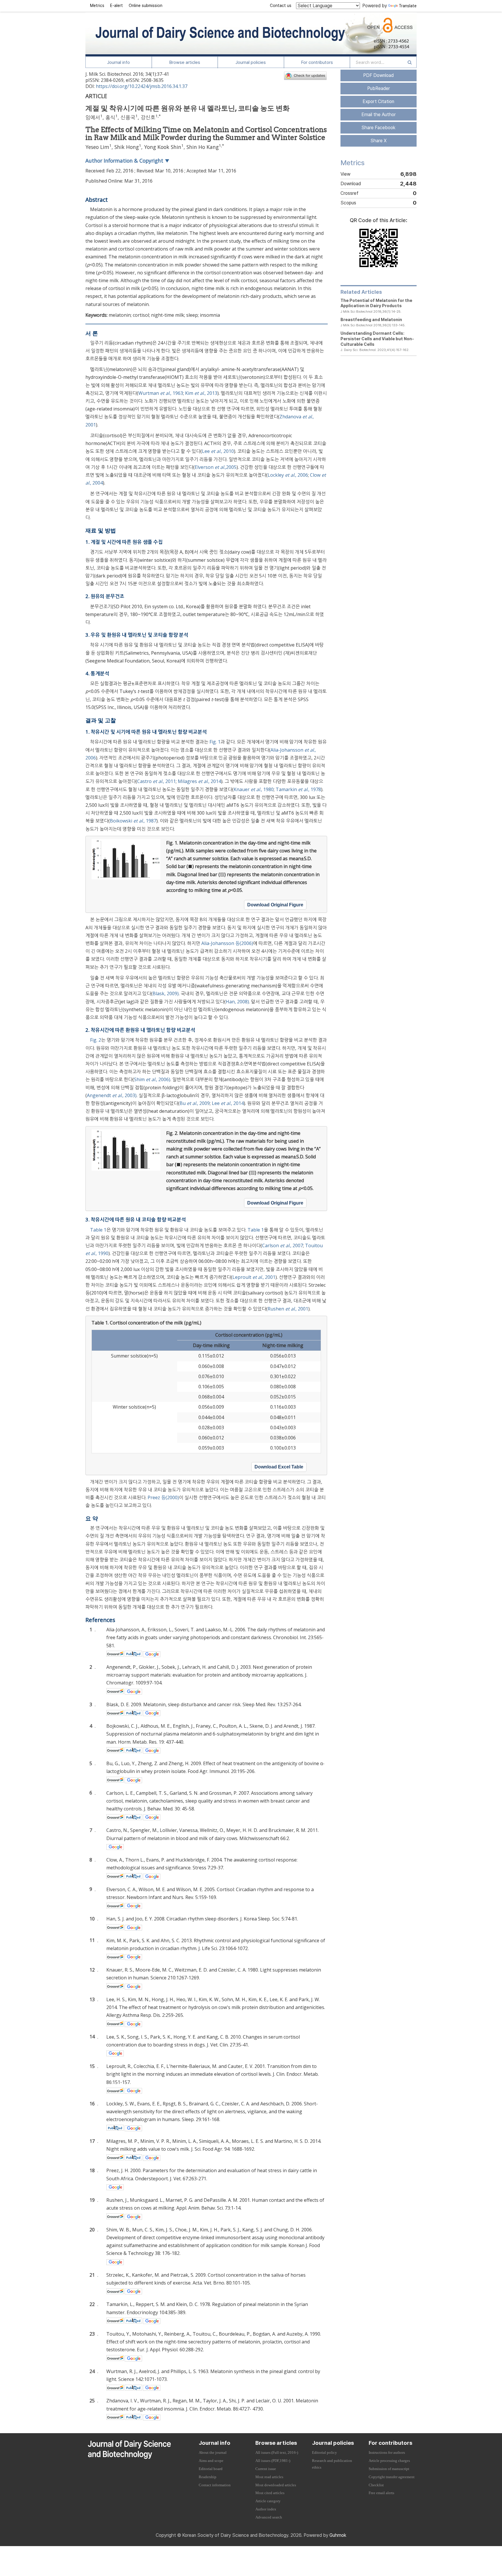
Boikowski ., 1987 (133, 821)
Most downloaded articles (276, 2485)
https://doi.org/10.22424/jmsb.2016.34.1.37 (142, 86)
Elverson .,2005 (216, 467)
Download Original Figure (275, 905)
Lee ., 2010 (218, 451)
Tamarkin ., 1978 (298, 789)
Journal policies (251, 62)
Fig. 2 (96, 1040)
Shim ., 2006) (152, 1079)
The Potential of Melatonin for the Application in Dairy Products (376, 303)
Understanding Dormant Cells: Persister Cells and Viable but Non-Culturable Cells (377, 339)
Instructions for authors (387, 2453)
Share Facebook (378, 128)
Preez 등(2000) (163, 1497)
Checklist (376, 2485)
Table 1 (98, 1230)
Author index (266, 2509)
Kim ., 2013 (201, 393)
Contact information (215, 2485)
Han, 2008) (237, 1002)
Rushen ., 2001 (288, 1309)
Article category (268, 2501)
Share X (379, 141)
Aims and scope (211, 2461)
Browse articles (185, 62)
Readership (208, 2477)
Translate (408, 6)
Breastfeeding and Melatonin (371, 319)
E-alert (116, 6)
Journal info (119, 62)
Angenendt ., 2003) (112, 1095)
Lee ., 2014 (228, 1103)
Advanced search (269, 2517)
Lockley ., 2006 (288, 475)
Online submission (146, 6)
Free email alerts (381, 2493)
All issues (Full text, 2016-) (277, 2453)
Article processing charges (389, 2461)
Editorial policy (324, 2453)
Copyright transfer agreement (392, 2477)
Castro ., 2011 (156, 781)
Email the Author (379, 115)
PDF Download (378, 75)
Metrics (97, 6)
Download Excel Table (279, 1467)
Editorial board (211, 2469)
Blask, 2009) (166, 993)
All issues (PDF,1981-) (273, 2461)
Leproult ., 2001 (254, 1277)
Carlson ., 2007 (283, 1245)
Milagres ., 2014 (199, 781)
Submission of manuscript (389, 2469)
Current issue (266, 2469)
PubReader (379, 88)
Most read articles (269, 2477)
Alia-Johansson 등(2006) (227, 943)
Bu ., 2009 (195, 1103)
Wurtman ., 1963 (161, 393)
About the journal (213, 2453)
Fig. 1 (215, 742)
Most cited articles (270, 2493)
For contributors (317, 62)
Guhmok (338, 2535)
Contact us (281, 6)
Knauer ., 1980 (254, 789)
